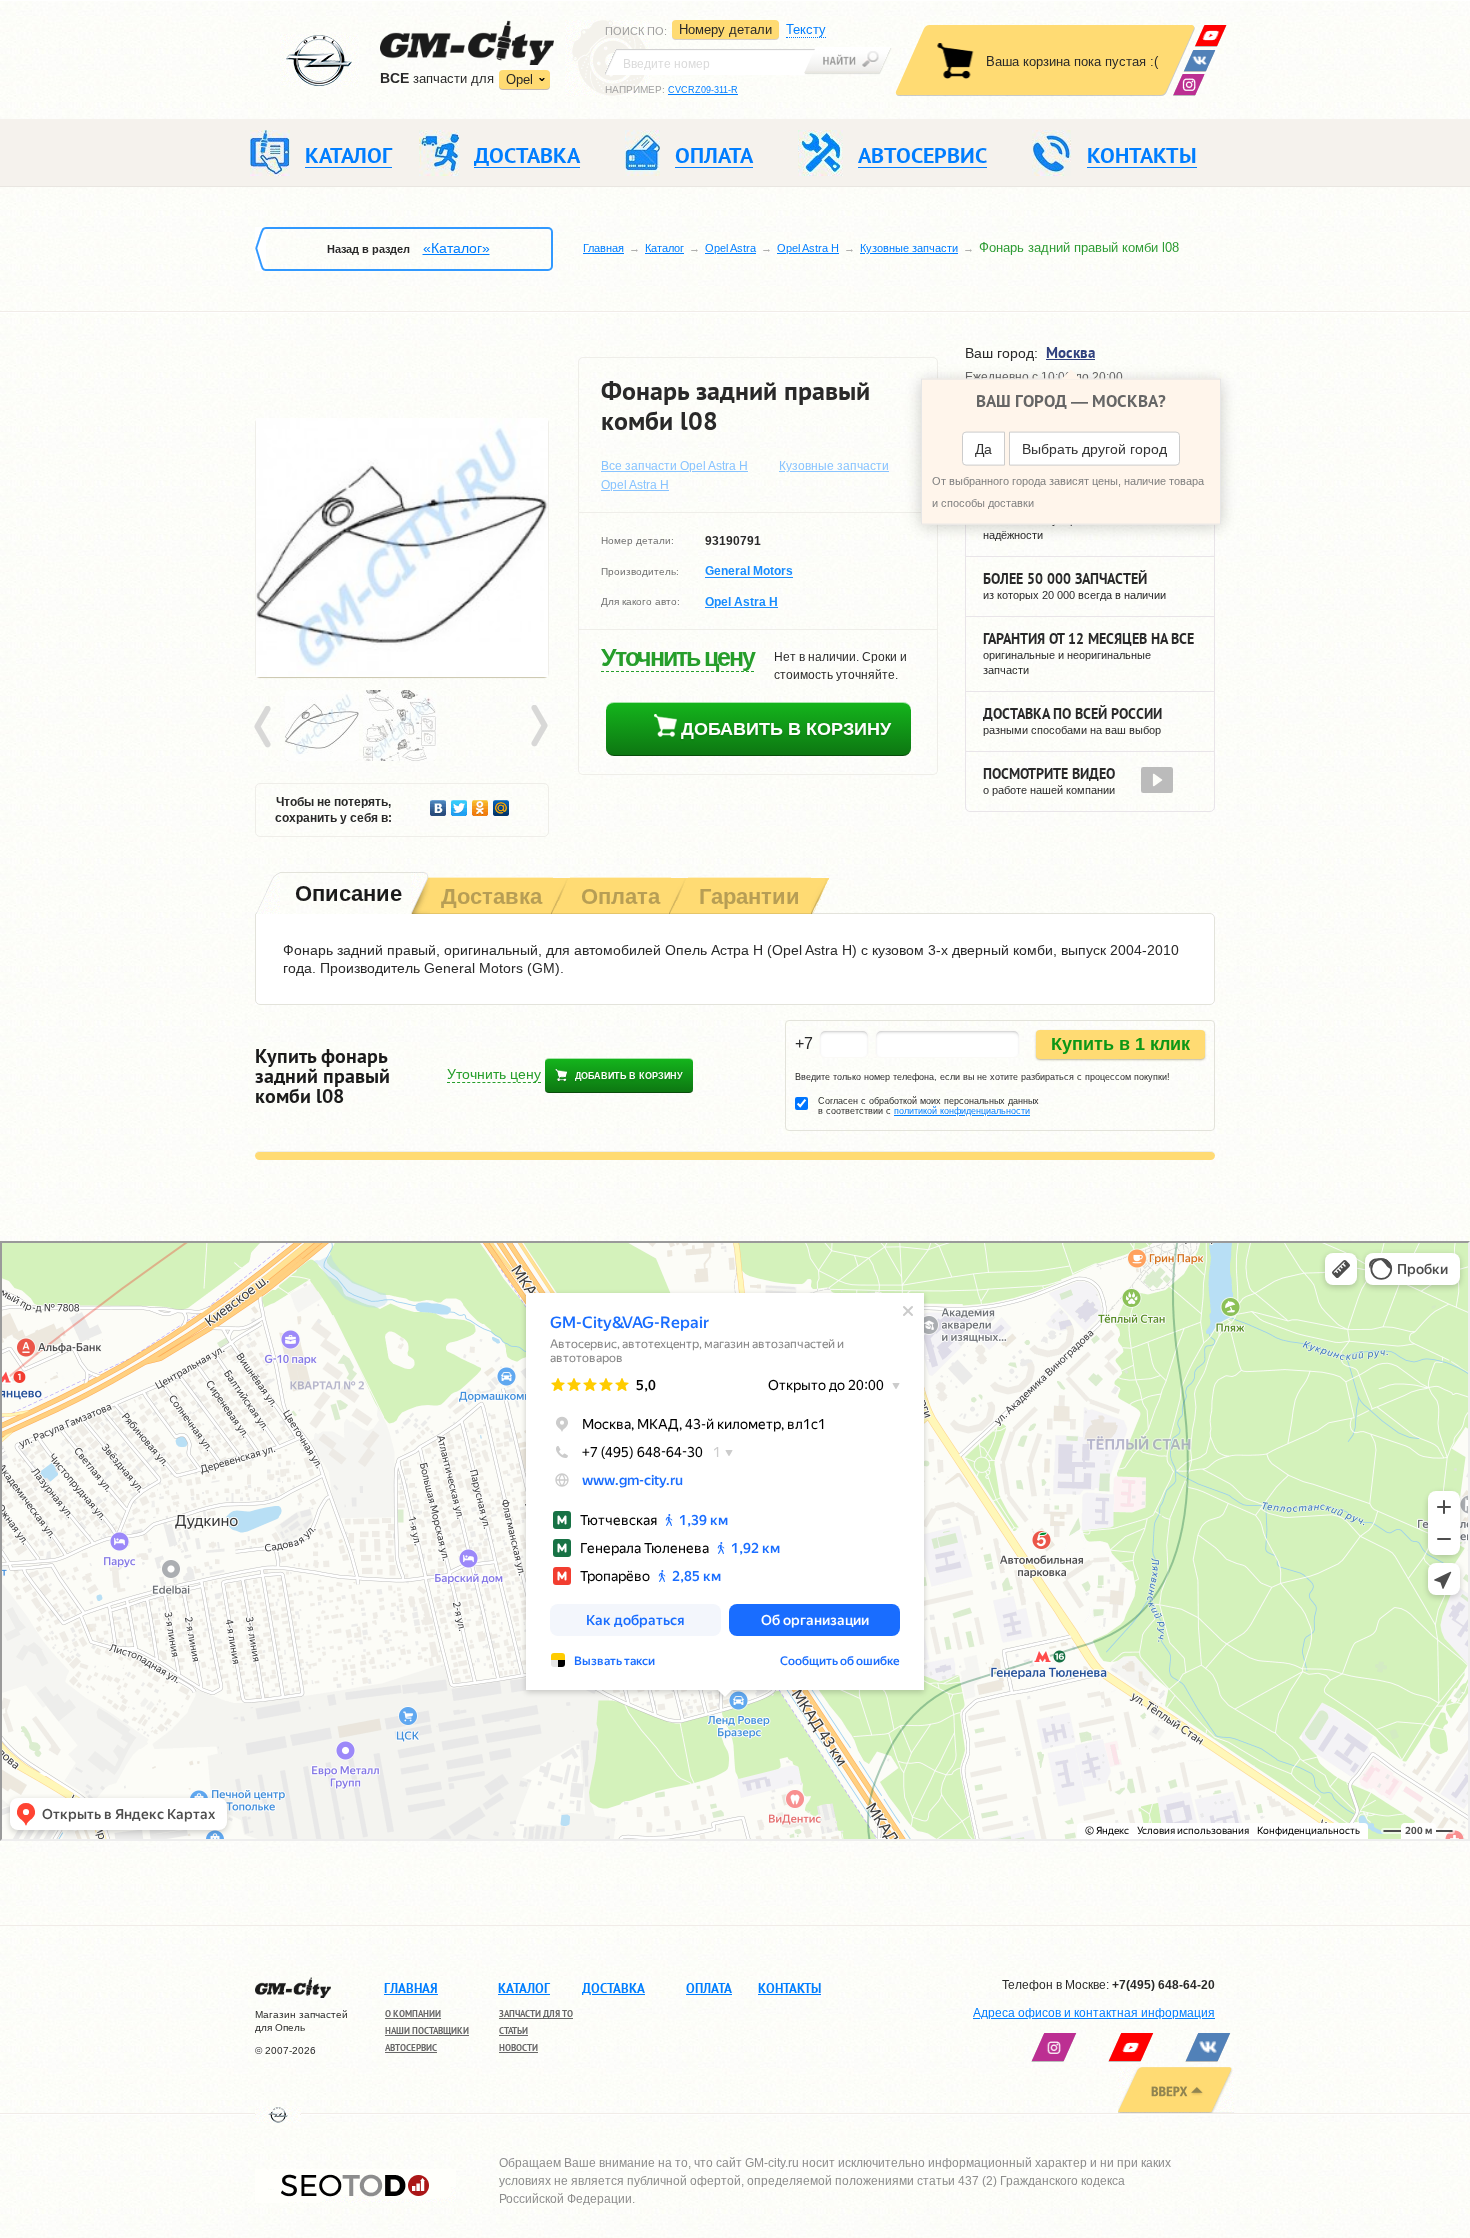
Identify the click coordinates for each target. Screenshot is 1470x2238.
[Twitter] (459, 803)
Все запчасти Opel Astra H (674, 466)
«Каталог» (456, 248)
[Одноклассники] (480, 803)
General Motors (749, 572)
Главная (603, 248)
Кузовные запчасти (909, 248)
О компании (413, 2013)
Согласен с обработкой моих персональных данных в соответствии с (928, 1106)
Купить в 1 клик (1120, 1044)
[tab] (346, 895)
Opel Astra (730, 248)
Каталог (664, 248)
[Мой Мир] (501, 803)
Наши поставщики (427, 2030)
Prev (266, 727)
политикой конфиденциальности (962, 1111)
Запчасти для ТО (536, 2013)
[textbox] (710, 62)
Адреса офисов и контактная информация (1094, 2013)
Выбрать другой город (1094, 449)
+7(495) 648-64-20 (1163, 1985)
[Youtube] (1210, 35)
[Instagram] (1188, 84)
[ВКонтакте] (1199, 60)
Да (983, 449)
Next (538, 727)
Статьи (513, 2030)
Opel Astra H (808, 248)
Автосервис (411, 2047)
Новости (518, 2047)
